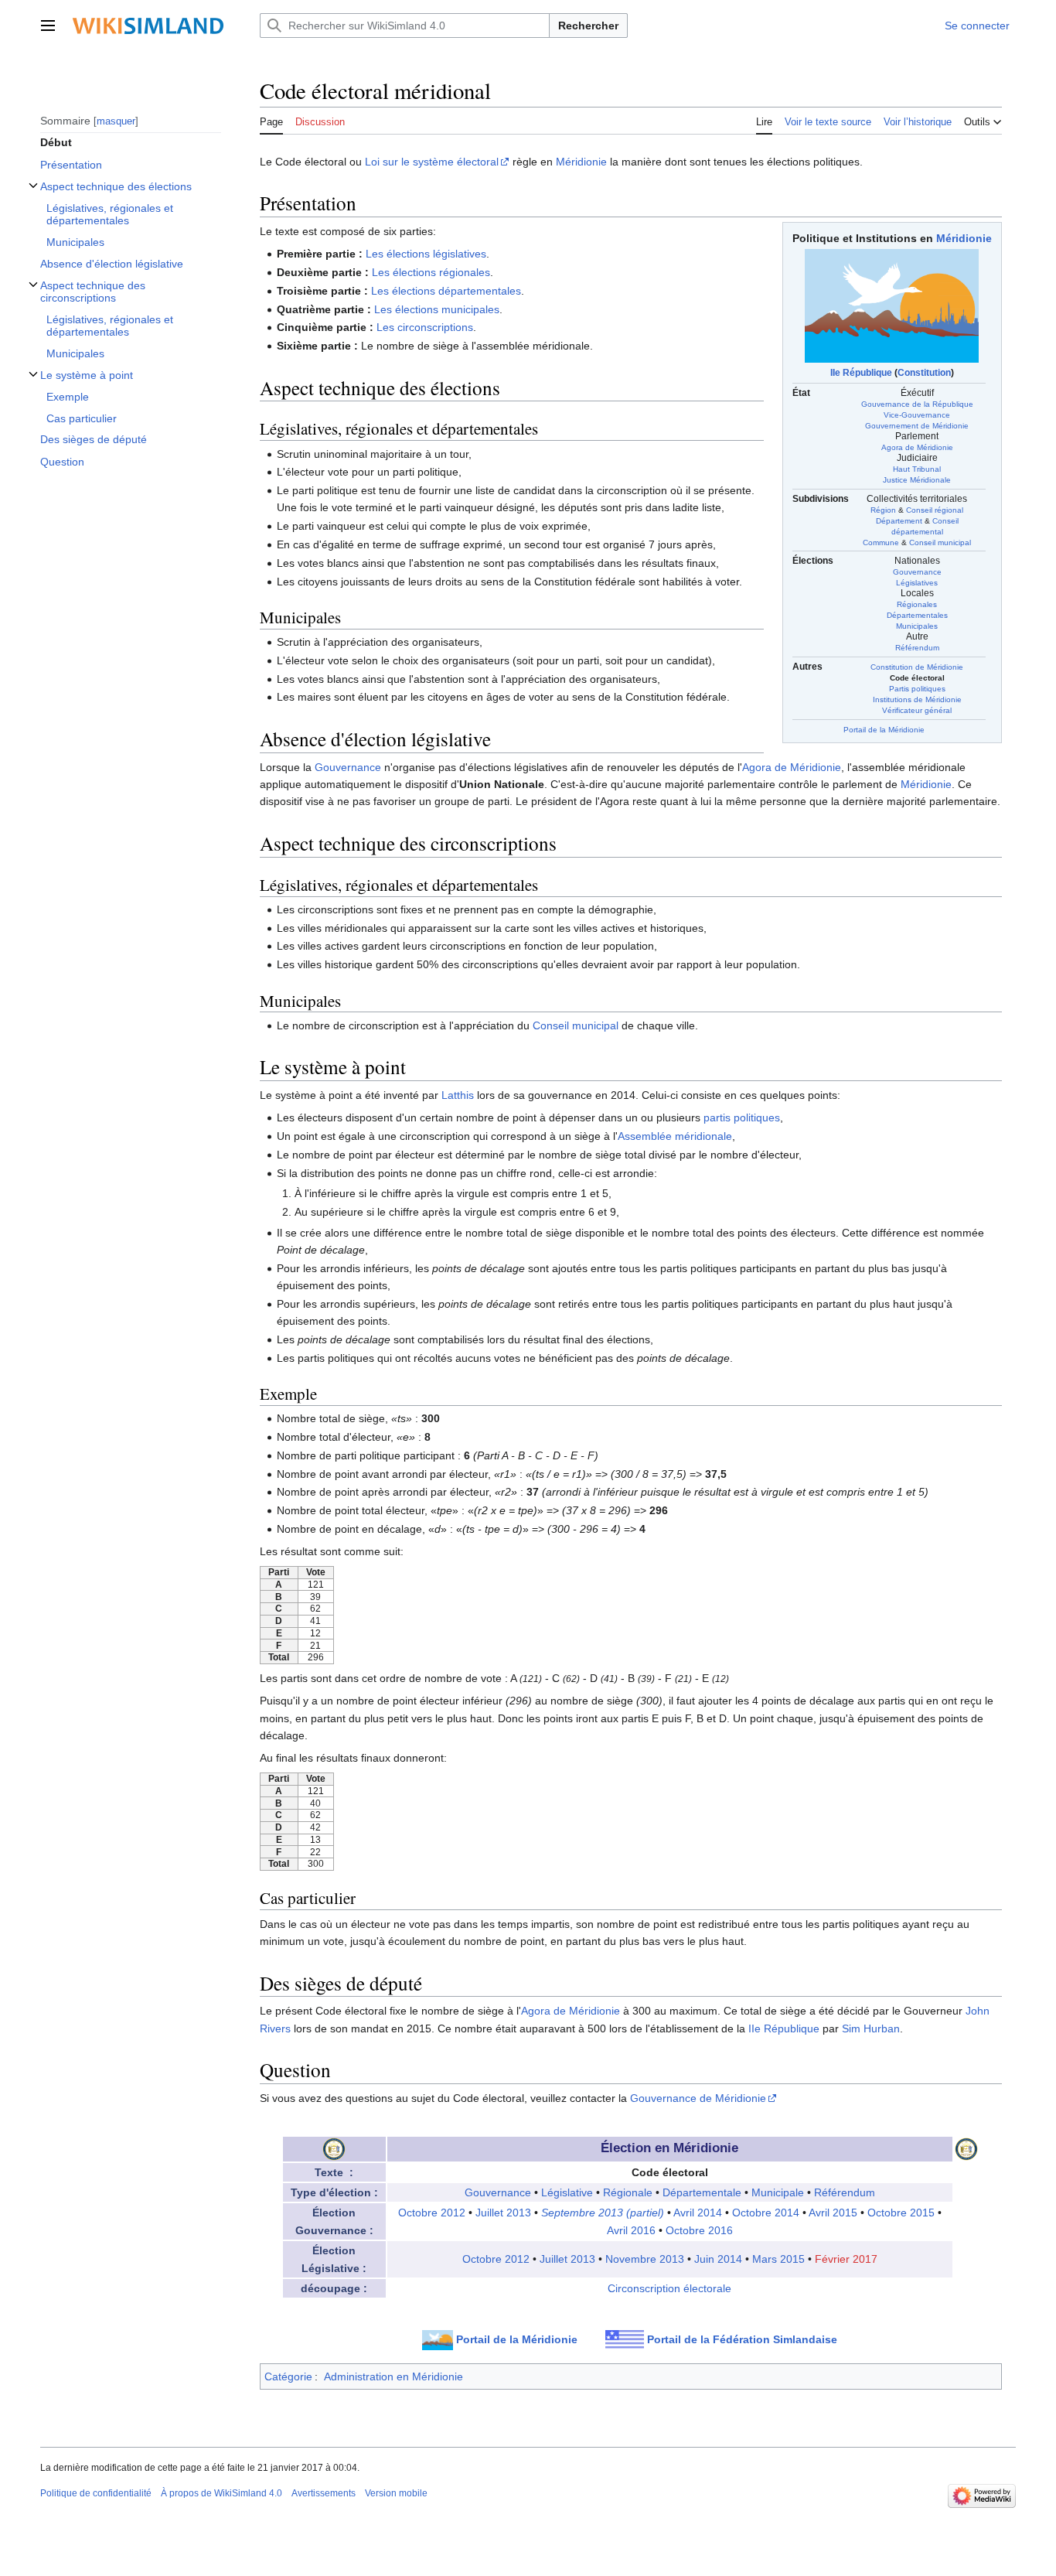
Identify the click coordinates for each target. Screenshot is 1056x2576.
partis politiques (742, 1117)
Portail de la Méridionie (884, 730)
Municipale (778, 2192)
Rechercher (588, 26)
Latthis (458, 1095)
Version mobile (396, 2493)
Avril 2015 (833, 2213)
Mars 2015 (778, 2259)
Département (899, 521)
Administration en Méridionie (393, 2376)
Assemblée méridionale (675, 1136)
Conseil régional (935, 510)
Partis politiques (917, 689)
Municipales (917, 626)
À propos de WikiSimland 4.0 (221, 2493)
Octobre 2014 (766, 2213)
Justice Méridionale (917, 480)
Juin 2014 (718, 2259)
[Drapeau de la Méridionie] (892, 305)
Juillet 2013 (503, 2213)
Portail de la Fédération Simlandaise (742, 2339)
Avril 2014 (698, 2213)
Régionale (628, 2192)
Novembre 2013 (645, 2259)
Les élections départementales (446, 291)
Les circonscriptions (425, 327)
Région (883, 510)
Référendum (917, 648)
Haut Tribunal (917, 469)
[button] (48, 26)
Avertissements (324, 2493)
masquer (116, 120)
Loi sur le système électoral (432, 162)
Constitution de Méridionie (917, 667)
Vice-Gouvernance (917, 415)
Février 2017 (846, 2259)
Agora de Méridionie (917, 447)
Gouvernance (917, 572)
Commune (881, 542)
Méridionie (581, 162)
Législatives (917, 583)
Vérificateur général (917, 710)
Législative (567, 2192)
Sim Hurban (871, 2028)
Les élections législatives (426, 254)
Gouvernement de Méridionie (917, 426)
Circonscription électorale (669, 2288)
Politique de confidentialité (96, 2493)
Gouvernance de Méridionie (698, 2098)
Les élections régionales (431, 272)
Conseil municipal (940, 542)
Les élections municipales (437, 309)
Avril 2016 (631, 2230)
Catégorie (288, 2376)
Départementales (917, 615)
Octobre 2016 (699, 2230)
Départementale (702, 2192)
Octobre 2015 (901, 2213)
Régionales (917, 604)
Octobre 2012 (432, 2213)
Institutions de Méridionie (917, 699)
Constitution (924, 373)
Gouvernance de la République (917, 404)
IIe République (861, 373)
